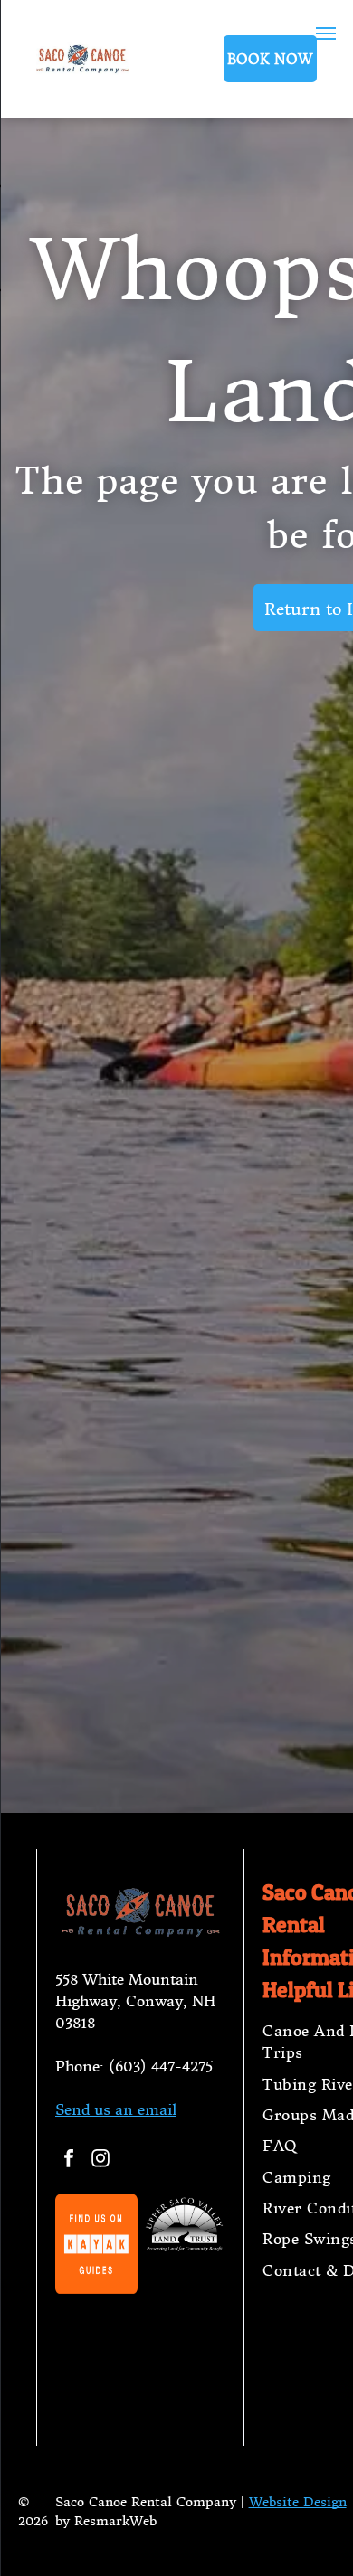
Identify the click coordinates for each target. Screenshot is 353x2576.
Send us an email (116, 2109)
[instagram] (100, 2161)
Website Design (298, 2502)
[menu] (326, 33)
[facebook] (69, 2161)
